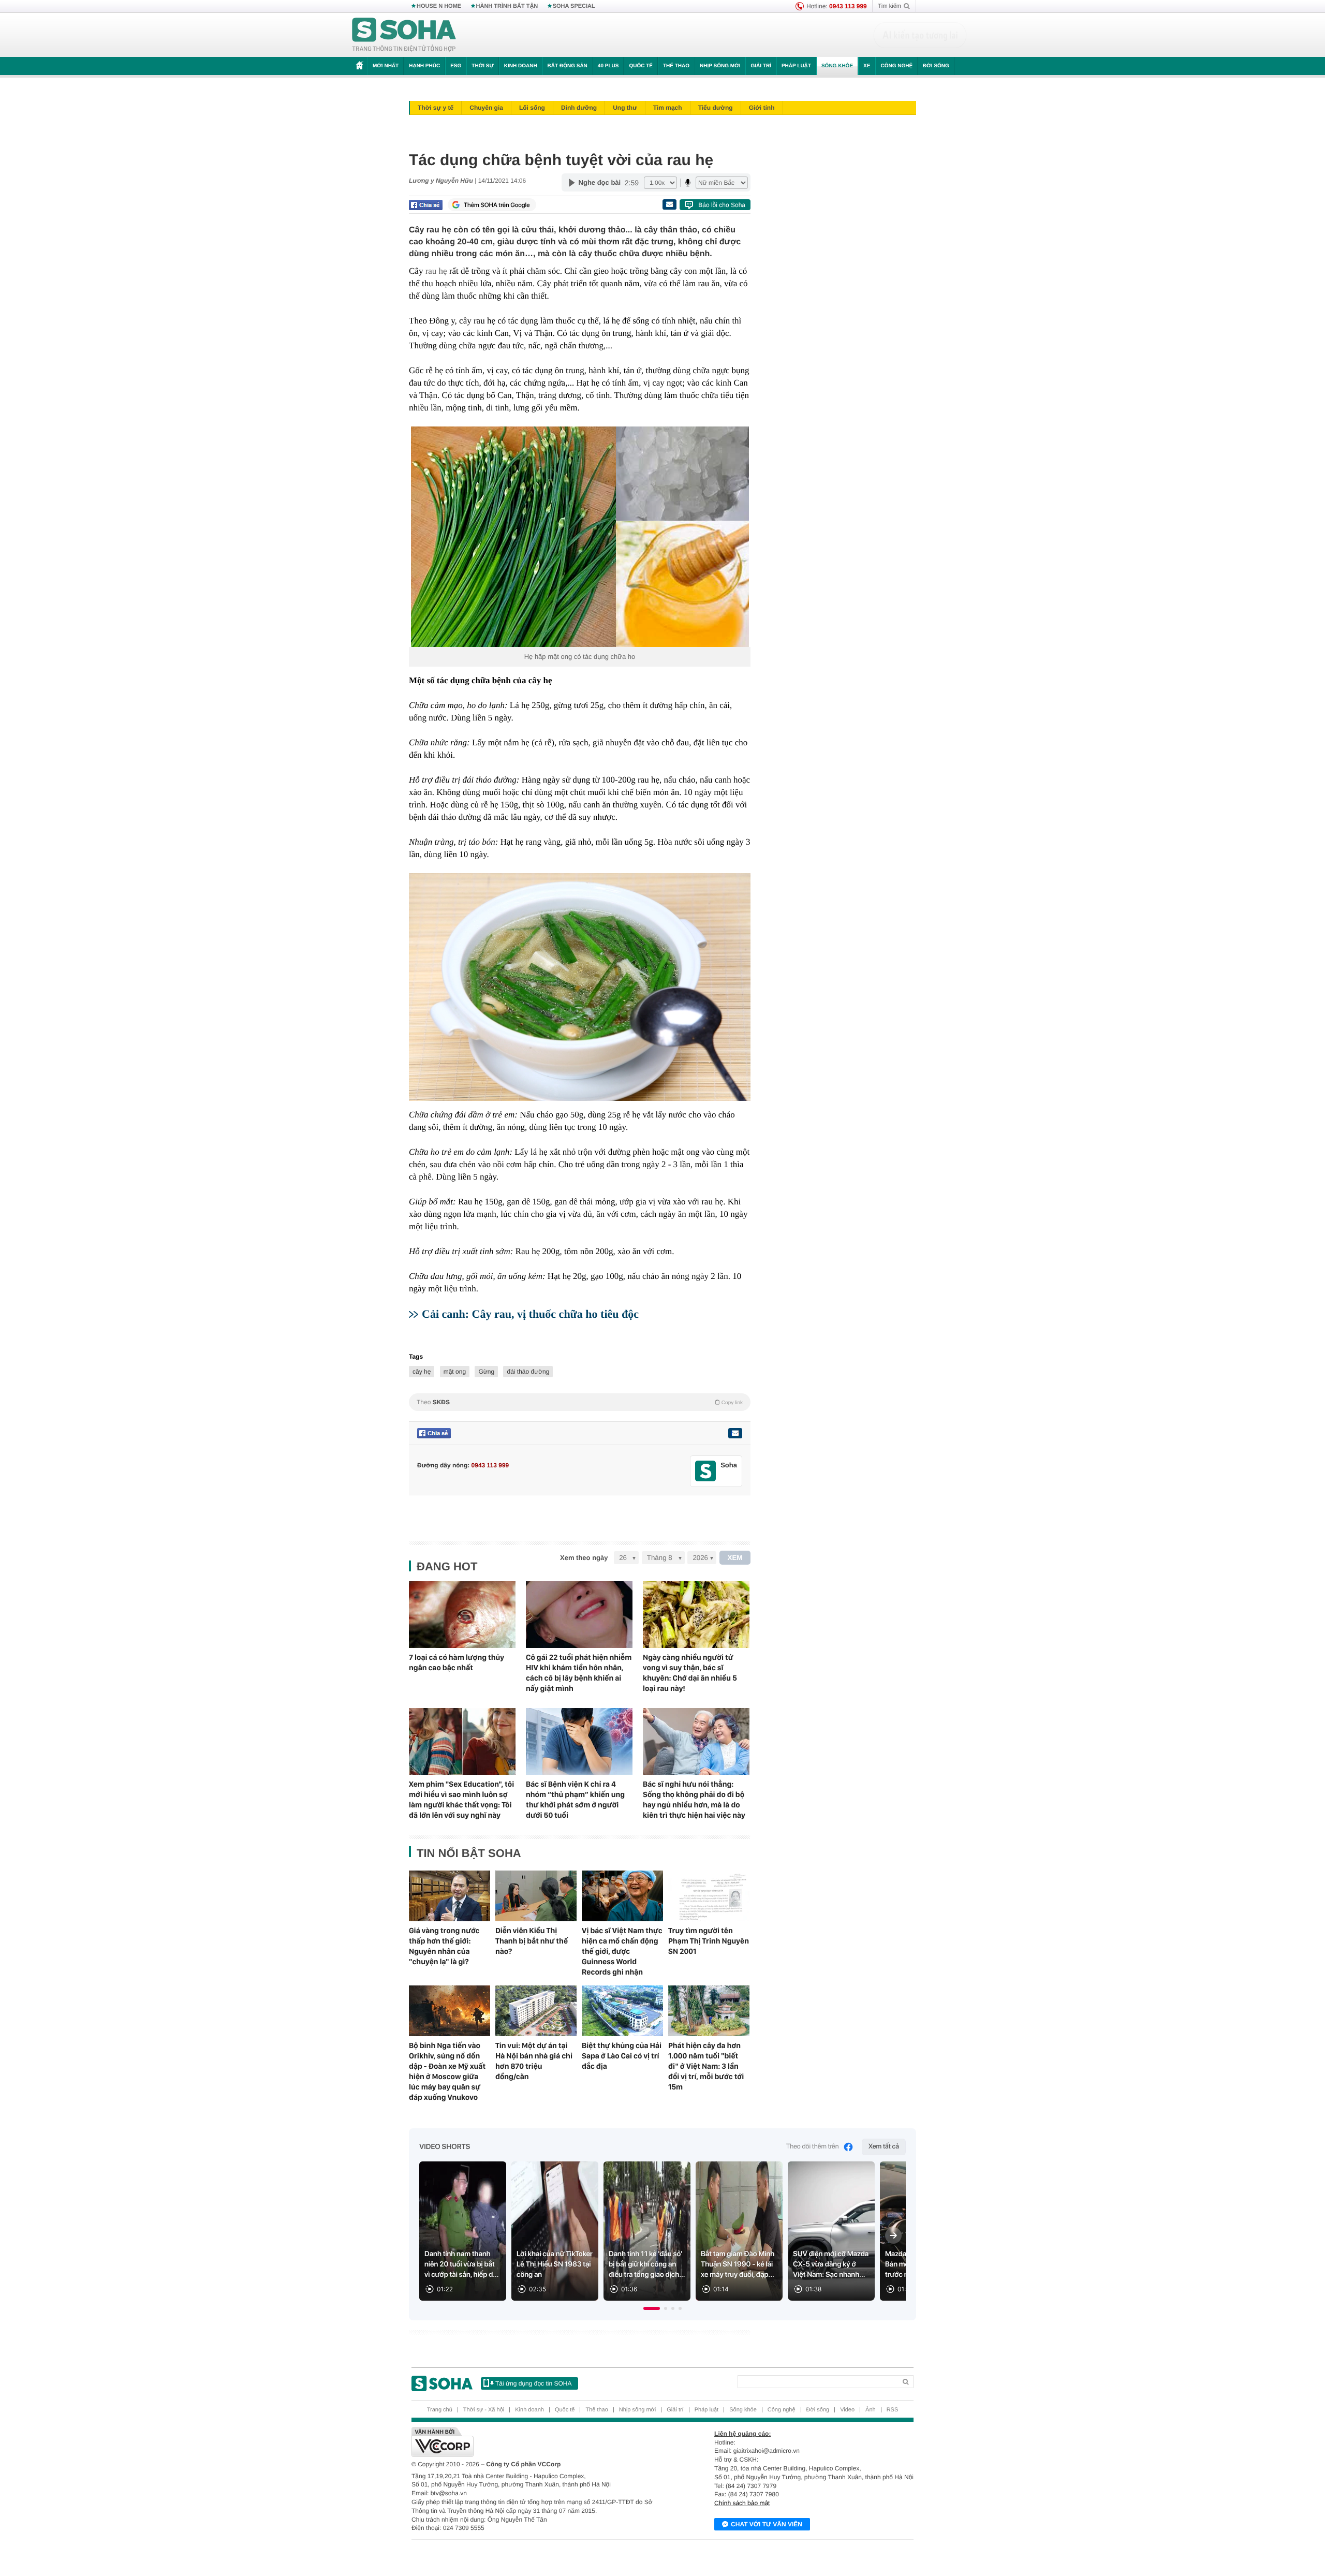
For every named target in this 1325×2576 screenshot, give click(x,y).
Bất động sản (568, 66)
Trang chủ (440, 2410)
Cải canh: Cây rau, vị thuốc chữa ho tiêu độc (530, 1314)
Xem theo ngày (584, 1558)
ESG (456, 66)
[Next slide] (893, 2235)
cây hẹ (422, 1372)
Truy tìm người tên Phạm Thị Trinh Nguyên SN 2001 (709, 1941)
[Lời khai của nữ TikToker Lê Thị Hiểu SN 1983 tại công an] (555, 2231)
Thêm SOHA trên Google (497, 205)
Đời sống (936, 66)
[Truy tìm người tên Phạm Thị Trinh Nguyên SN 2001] (709, 1896)
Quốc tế (641, 66)
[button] (652, 2308)
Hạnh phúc (424, 66)
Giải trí (761, 66)
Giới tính (762, 108)
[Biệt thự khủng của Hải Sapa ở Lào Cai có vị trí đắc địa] (622, 2011)
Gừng (486, 1372)
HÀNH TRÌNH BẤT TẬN (507, 6)
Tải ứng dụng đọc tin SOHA (533, 2383)
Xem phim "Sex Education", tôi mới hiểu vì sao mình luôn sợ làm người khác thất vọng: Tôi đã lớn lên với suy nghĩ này (461, 1800)
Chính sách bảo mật (742, 2503)
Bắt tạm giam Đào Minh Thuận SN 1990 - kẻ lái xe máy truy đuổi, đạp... (738, 2264)
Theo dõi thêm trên (813, 2147)
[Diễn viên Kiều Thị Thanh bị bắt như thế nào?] (536, 1896)
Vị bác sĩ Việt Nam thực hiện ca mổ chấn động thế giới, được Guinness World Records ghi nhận (622, 1951)
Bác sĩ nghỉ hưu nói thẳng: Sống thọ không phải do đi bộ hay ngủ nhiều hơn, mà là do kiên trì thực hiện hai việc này (694, 1800)
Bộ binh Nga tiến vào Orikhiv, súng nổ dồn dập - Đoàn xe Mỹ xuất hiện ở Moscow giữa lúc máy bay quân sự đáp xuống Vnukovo (447, 2071)
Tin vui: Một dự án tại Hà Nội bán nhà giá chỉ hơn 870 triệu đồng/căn (534, 2061)
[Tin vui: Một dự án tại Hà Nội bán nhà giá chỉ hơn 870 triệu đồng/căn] (536, 2011)
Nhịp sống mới (720, 66)
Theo (580, 1402)
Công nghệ (896, 66)
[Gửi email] (669, 204)
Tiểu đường (716, 108)
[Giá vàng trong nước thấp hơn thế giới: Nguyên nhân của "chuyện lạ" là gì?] (450, 1896)
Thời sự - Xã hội (484, 2410)
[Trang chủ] (404, 35)
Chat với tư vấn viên (767, 2524)
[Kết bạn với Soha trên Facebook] (706, 1471)
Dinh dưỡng (579, 108)
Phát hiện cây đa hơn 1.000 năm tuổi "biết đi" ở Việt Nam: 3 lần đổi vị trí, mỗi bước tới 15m (706, 2066)
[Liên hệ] (735, 1433)
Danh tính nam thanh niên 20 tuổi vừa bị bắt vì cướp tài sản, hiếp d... (462, 2264)
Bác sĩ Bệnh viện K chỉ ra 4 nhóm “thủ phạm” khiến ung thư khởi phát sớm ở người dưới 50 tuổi (575, 1800)
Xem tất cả (884, 2147)
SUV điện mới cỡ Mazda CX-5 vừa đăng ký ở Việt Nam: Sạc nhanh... (831, 2264)
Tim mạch (668, 108)
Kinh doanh (521, 66)
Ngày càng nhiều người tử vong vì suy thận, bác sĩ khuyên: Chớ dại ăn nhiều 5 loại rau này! (690, 1673)
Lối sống (532, 108)
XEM (735, 1558)
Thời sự (482, 66)
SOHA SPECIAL (574, 6)
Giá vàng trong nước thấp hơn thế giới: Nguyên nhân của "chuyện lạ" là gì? (444, 1946)
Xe (867, 66)
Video (847, 2410)
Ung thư (625, 108)
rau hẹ (436, 271)
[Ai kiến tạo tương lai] (920, 35)
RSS (893, 2410)
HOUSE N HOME (439, 6)
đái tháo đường (528, 1372)
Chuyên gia (486, 108)
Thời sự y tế (436, 108)
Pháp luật (796, 66)
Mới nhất (386, 66)
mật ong (455, 1372)
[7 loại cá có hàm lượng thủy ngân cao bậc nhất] (462, 1615)
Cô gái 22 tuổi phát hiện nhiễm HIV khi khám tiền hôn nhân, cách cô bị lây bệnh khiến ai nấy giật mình (579, 1673)
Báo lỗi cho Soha (722, 205)
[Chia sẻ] (426, 205)
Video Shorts (445, 2147)
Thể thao (676, 66)
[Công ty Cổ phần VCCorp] (537, 2442)
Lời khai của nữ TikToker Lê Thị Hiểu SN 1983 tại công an (555, 2264)
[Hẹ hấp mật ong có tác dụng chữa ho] (580, 537)
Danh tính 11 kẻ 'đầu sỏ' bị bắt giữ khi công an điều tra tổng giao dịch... (647, 2264)
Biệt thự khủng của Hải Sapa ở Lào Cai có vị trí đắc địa (622, 2056)
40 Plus (608, 66)
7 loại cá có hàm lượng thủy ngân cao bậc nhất (457, 1662)
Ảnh (871, 2410)
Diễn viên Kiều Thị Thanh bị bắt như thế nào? (532, 1941)
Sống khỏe (837, 66)
